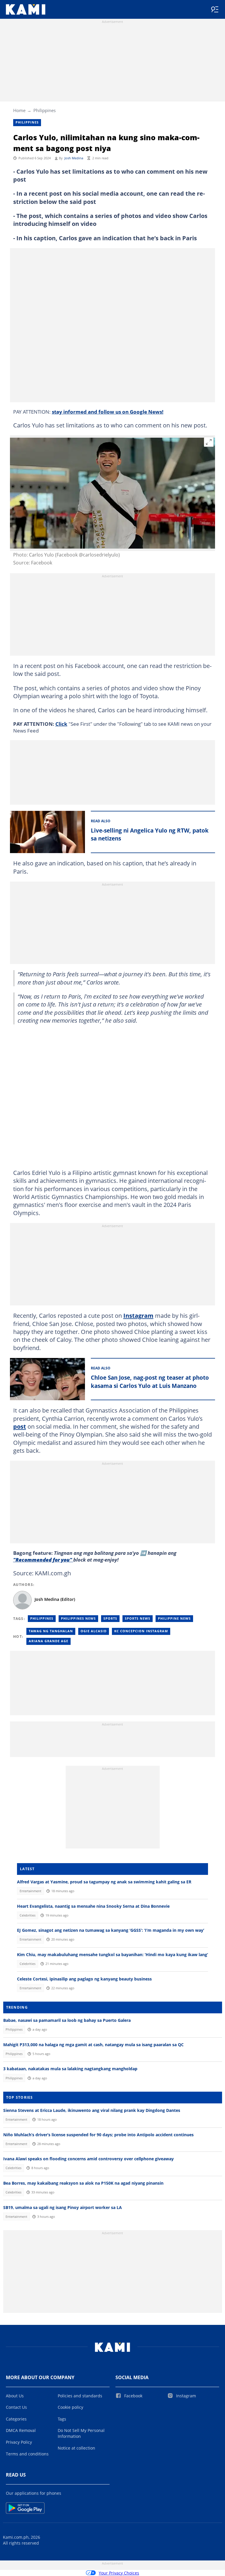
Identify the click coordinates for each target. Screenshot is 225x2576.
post (20, 1426)
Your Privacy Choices (119, 2573)
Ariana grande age (48, 1641)
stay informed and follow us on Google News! (108, 412)
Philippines (45, 110)
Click (61, 724)
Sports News (138, 1618)
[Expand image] (209, 442)
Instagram (138, 1315)
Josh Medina (74, 158)
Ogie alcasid (94, 1631)
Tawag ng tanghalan (51, 1631)
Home (19, 110)
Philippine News (174, 1618)
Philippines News (78, 1618)
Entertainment (30, 1891)
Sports (110, 1618)
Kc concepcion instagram (141, 1631)
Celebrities (28, 1915)
